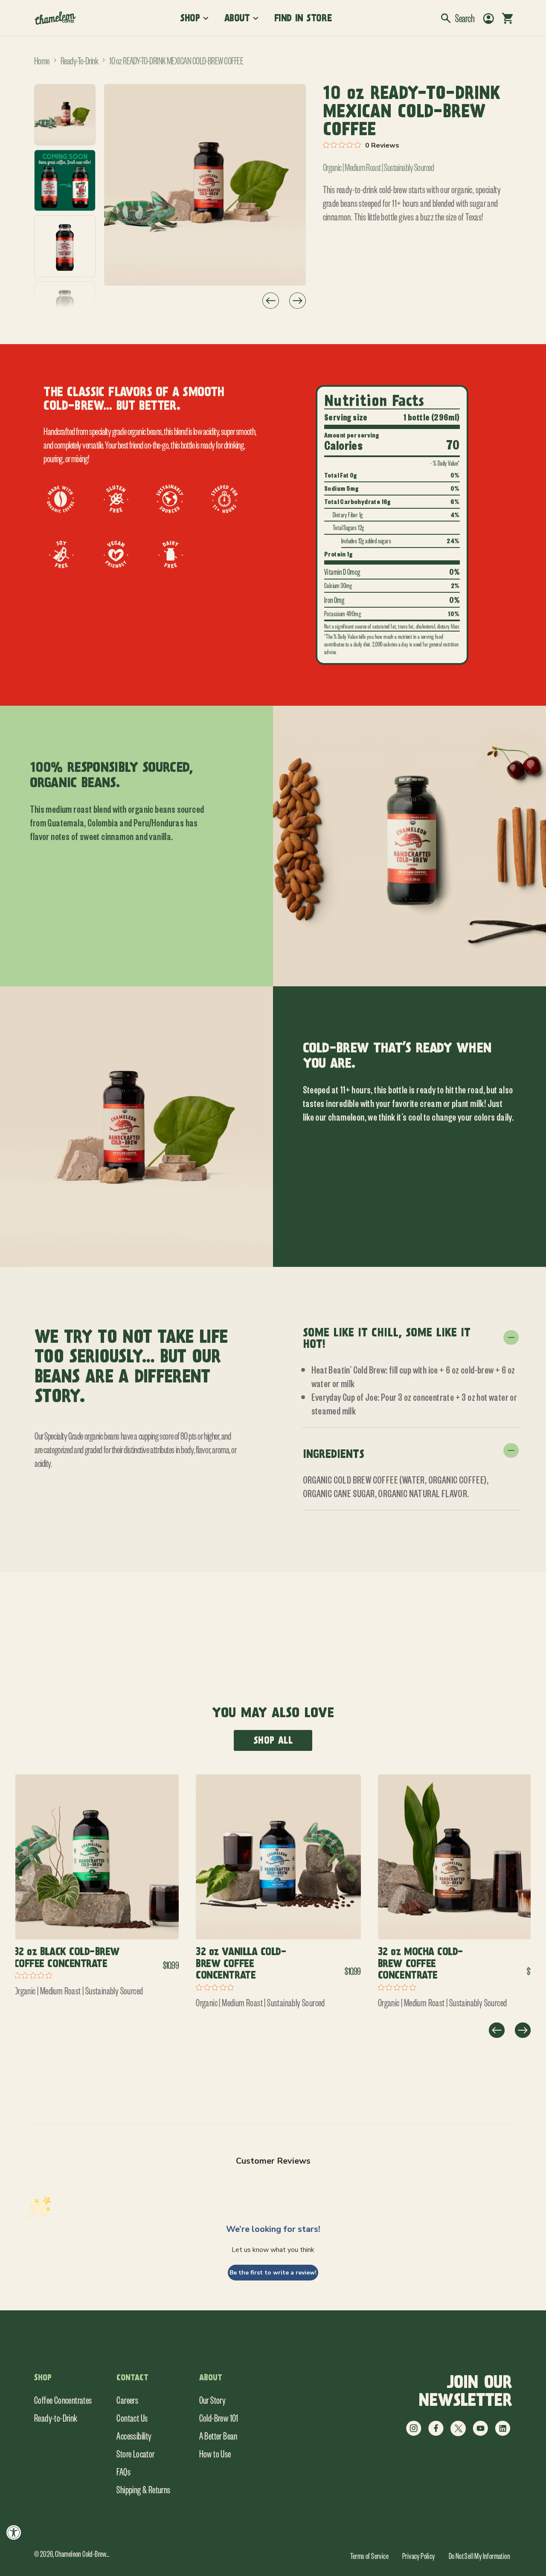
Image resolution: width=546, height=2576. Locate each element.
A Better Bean (218, 2435)
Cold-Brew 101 (219, 2417)
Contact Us (132, 2417)
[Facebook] (436, 2434)
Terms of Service (369, 2556)
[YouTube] (480, 2434)
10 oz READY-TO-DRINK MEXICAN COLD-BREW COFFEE (176, 60)
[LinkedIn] (502, 2434)
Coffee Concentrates (63, 2399)
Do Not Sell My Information (479, 2556)
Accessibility (134, 2435)
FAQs (123, 2471)
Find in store (303, 18)
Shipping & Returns (143, 2489)
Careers (127, 2399)
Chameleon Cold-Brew (81, 2553)
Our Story (213, 2399)
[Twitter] (458, 2434)
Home (42, 60)
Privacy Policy (419, 2556)
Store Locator (135, 2453)
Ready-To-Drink (79, 60)
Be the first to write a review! (273, 2273)
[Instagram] (414, 2434)
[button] (458, 18)
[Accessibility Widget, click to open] (14, 2532)
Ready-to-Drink (56, 2417)
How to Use (215, 2453)
